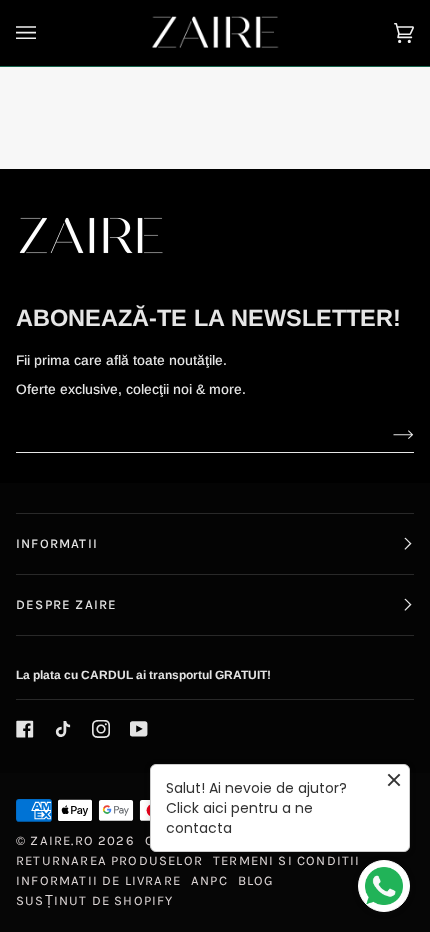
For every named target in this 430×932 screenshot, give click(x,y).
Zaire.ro (62, 840)
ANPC (209, 880)
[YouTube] (139, 729)
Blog (256, 880)
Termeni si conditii (287, 860)
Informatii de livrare (98, 880)
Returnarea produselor (109, 860)
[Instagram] (101, 729)
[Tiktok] (63, 729)
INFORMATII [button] (57, 543)
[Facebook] (25, 729)
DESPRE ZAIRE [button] (66, 604)
